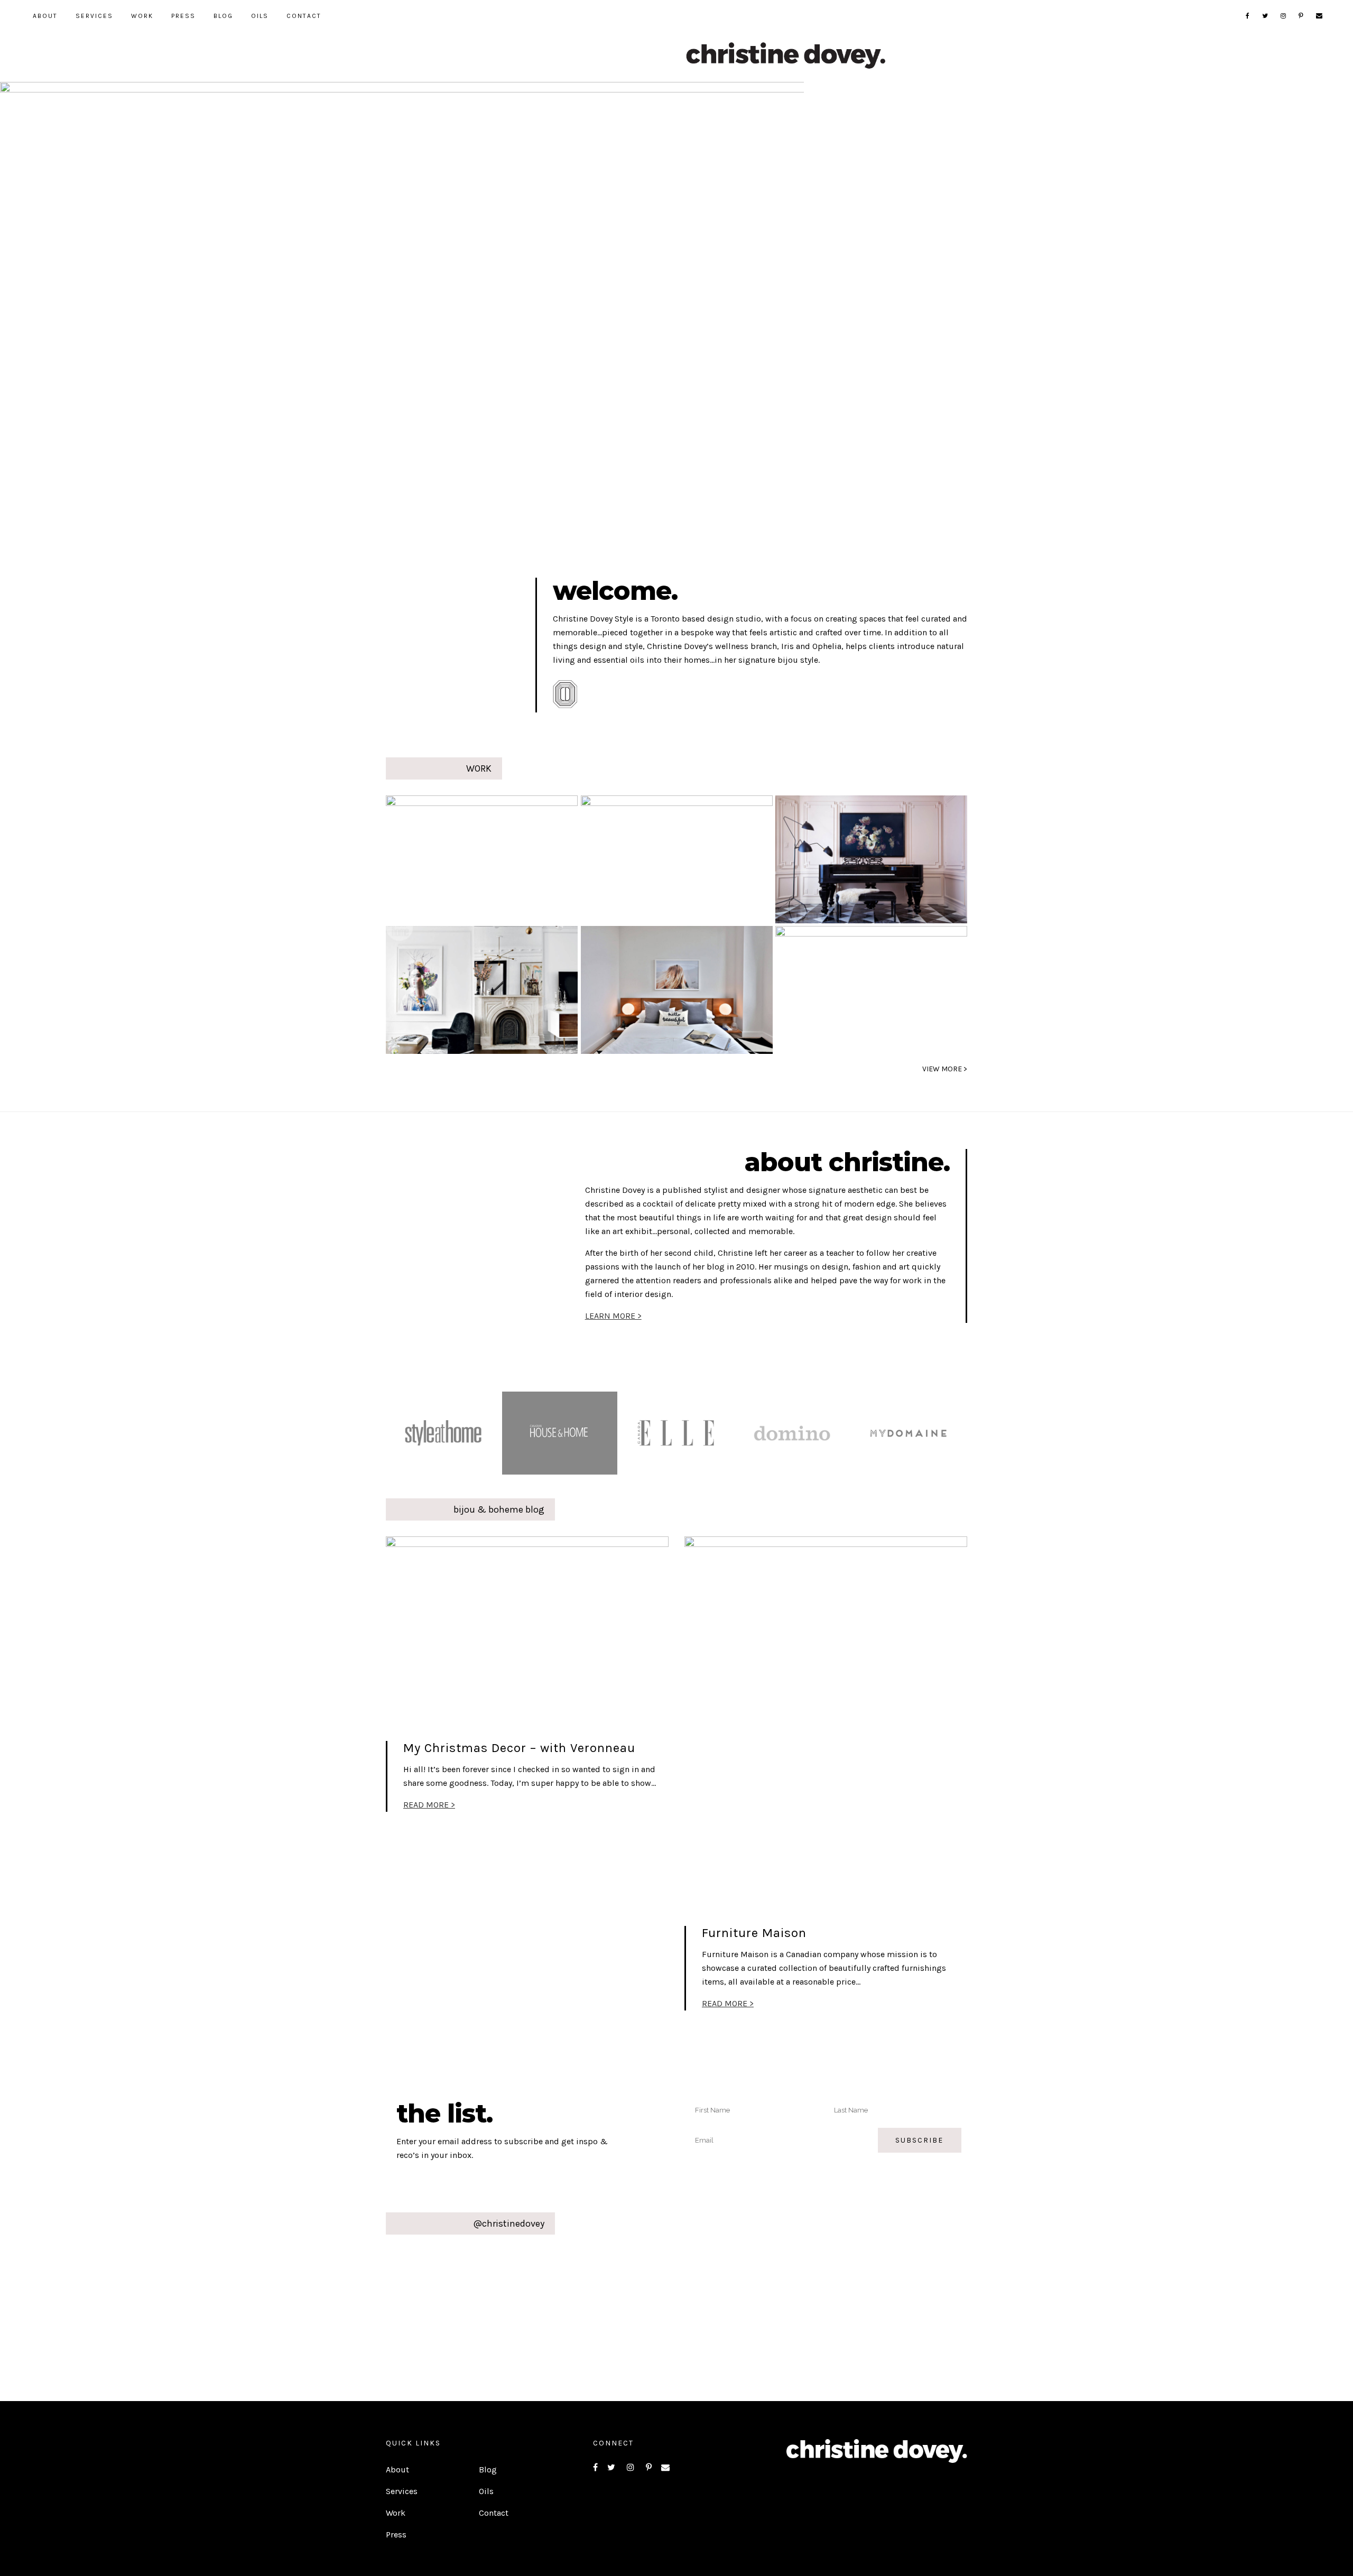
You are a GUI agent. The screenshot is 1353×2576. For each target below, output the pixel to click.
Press (396, 2535)
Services (402, 2491)
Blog (488, 2470)
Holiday (835, 988)
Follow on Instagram (683, 2290)
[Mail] (1320, 16)
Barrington (860, 857)
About (397, 2470)
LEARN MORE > (613, 1316)
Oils (486, 2491)
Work (396, 2513)
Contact (494, 2513)
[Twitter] (1266, 16)
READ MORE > (429, 1805)
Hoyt (426, 988)
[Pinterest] (1301, 16)
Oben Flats (659, 988)
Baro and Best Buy (651, 857)
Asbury (442, 857)
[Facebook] (1248, 16)
